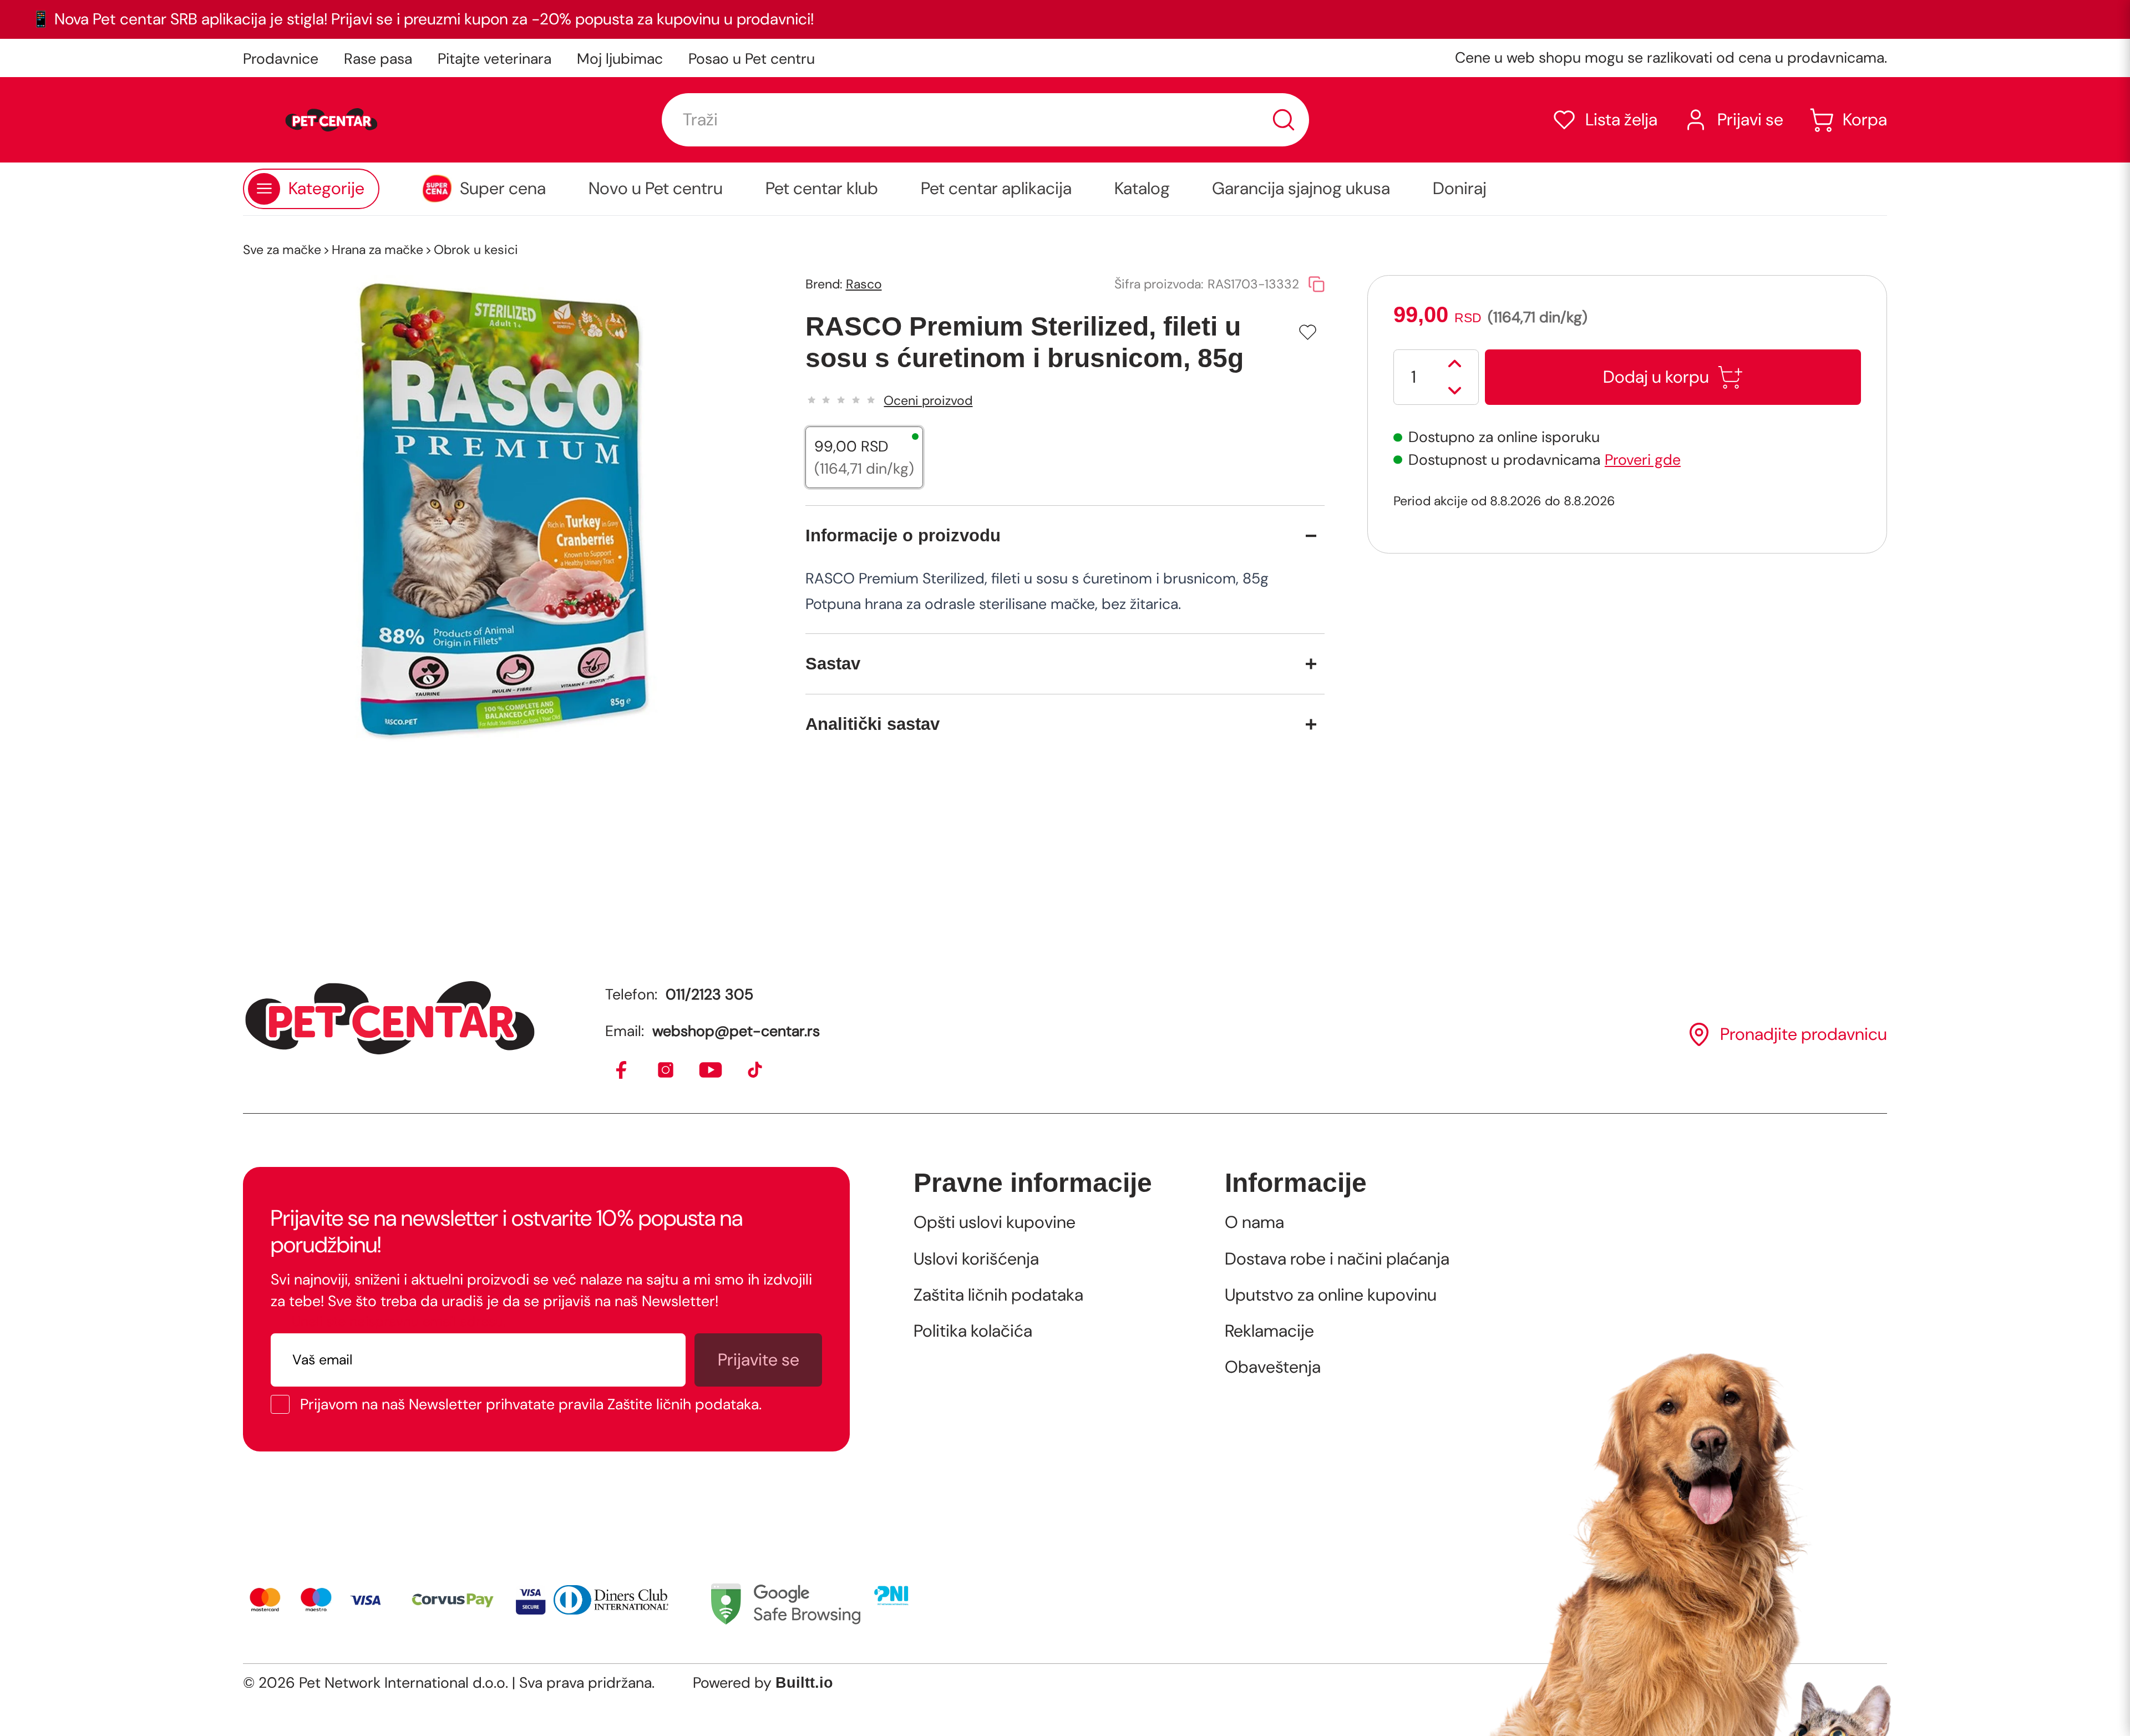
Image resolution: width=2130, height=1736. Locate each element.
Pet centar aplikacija (996, 189)
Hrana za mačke (377, 250)
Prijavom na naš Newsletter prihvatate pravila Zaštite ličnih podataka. (531, 1405)
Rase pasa (378, 59)
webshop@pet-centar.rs (736, 1031)
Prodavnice (281, 59)
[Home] (390, 1018)
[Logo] (331, 120)
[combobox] (985, 120)
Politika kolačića (973, 1331)
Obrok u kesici (476, 250)
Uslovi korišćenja (976, 1259)
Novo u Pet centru (656, 189)
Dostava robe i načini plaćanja (1337, 1259)
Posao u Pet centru (752, 59)
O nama (1254, 1222)
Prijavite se (759, 1360)
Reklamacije (1269, 1331)
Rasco (864, 284)
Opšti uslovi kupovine (995, 1222)
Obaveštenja (1273, 1367)
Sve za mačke (282, 250)
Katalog (1142, 189)
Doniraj (1460, 189)
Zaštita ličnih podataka (998, 1295)
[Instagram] (666, 1071)
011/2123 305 (709, 994)
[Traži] (1284, 120)
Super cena (503, 189)
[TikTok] (756, 1071)
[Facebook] (622, 1071)
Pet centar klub (822, 189)
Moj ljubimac (620, 59)
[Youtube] (711, 1071)
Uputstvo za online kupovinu (1331, 1295)
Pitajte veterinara (495, 59)
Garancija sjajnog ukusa (1301, 189)
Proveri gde (1643, 460)
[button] (1604, 120)
